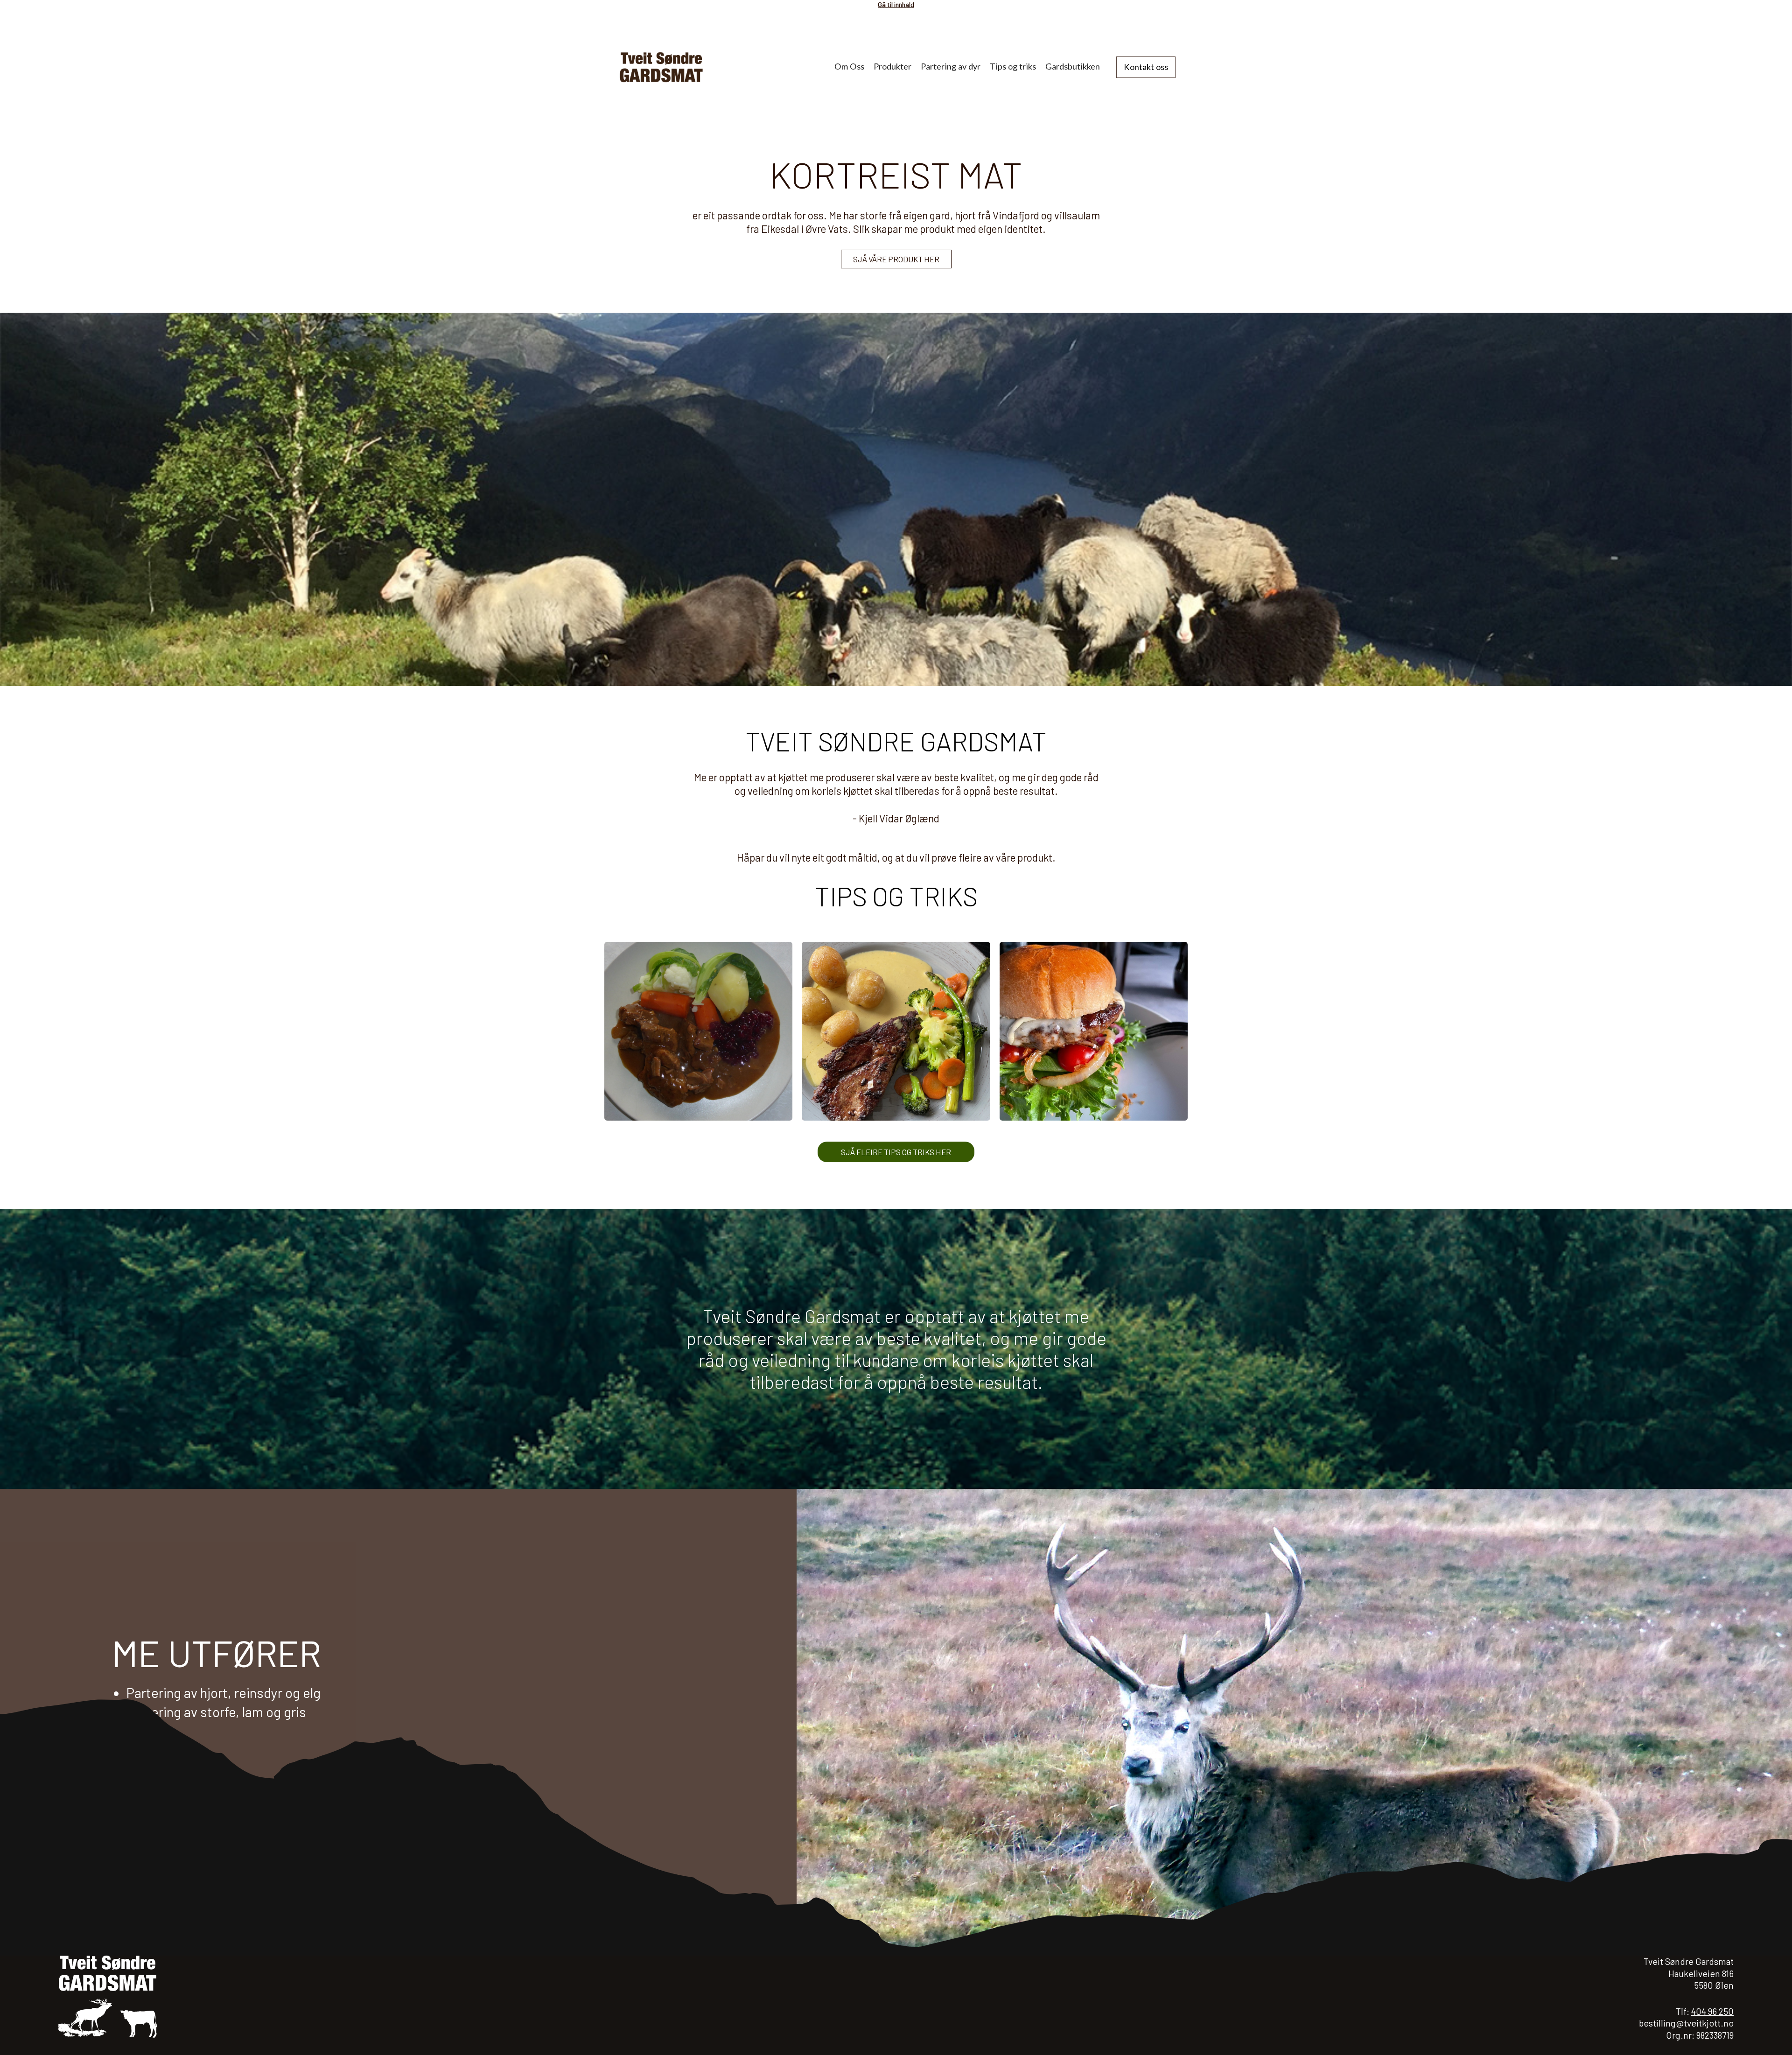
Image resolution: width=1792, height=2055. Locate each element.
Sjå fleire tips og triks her (896, 1152)
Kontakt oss (1146, 67)
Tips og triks (1013, 66)
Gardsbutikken (1073, 66)
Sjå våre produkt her (896, 259)
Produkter (892, 66)
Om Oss (849, 66)
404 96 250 (1712, 2011)
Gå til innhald (896, 4)
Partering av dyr (951, 66)
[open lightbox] (698, 1031)
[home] (676, 67)
